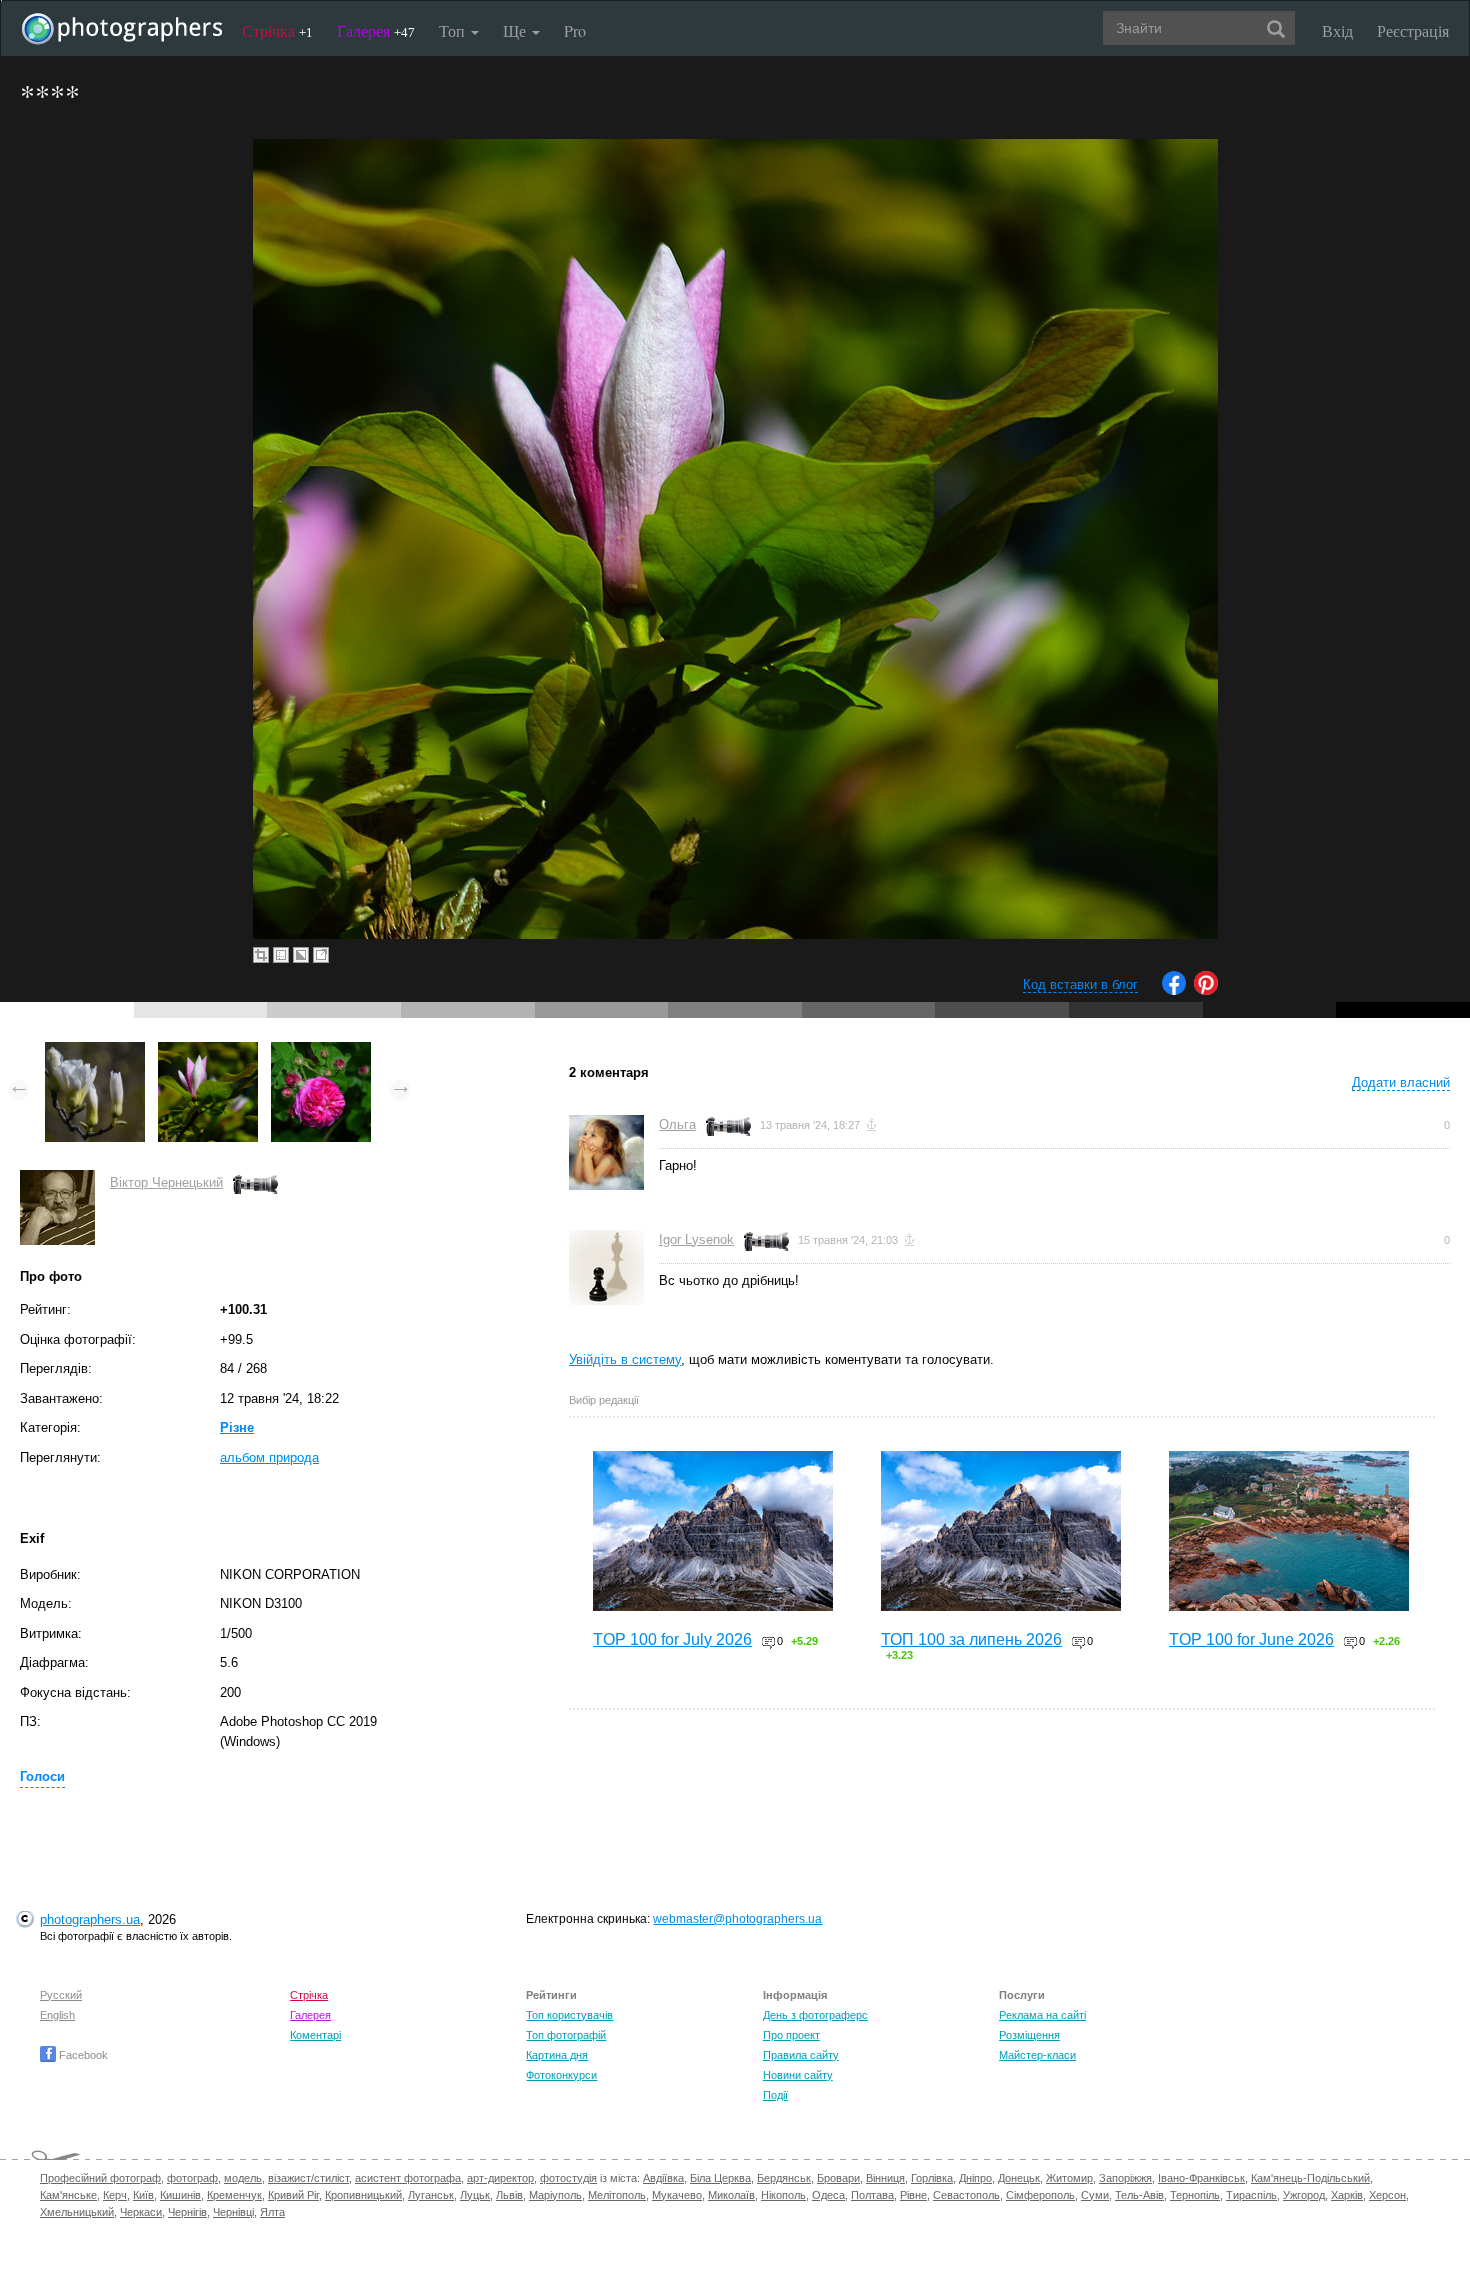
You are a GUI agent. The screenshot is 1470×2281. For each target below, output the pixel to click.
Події (775, 2095)
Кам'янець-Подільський (1310, 2178)
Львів (509, 2195)
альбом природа (269, 1457)
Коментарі (315, 2035)
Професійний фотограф (100, 2178)
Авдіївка (663, 2178)
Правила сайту (801, 2055)
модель (243, 2178)
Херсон (1387, 2195)
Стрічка (277, 30)
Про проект (791, 2035)
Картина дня (557, 2055)
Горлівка (932, 2178)
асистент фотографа (408, 2178)
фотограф (192, 2178)
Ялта (272, 2212)
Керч (115, 2195)
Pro (575, 30)
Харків (1347, 2195)
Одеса (828, 2195)
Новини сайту (798, 2075)
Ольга (677, 1124)
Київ (143, 2195)
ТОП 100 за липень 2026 (971, 1639)
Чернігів (187, 2212)
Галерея (376, 30)
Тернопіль (1195, 2195)
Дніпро (975, 2178)
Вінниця (885, 2178)
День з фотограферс (815, 2015)
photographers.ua (90, 1919)
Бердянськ (784, 2178)
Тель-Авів (1139, 2195)
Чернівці (233, 2212)
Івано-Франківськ (1201, 2178)
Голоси (42, 1776)
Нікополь (783, 2195)
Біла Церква (720, 2178)
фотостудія (568, 2178)
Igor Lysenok (696, 1239)
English (57, 2015)
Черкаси (141, 2212)
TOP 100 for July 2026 (672, 1639)
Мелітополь (617, 2195)
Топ (454, 30)
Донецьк (1019, 2178)
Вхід (1337, 30)
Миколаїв (731, 2195)
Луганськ (431, 2195)
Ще (516, 30)
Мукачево (677, 2195)
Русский (61, 1995)
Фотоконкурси (561, 2075)
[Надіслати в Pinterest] (1206, 990)
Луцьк (475, 2195)
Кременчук (234, 2195)
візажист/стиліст (308, 2178)
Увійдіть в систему (625, 1359)
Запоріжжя (1125, 2178)
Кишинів (180, 2195)
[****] (95, 1051)
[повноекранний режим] (321, 955)
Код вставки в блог (1080, 984)
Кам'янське (68, 2195)
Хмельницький (77, 2212)
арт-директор (500, 2178)
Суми (1095, 2195)
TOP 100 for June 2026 (1251, 1639)
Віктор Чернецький (166, 1182)
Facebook (82, 2055)
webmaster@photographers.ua (737, 1919)
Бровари (838, 2178)
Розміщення (1029, 2035)
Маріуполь (555, 2195)
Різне (237, 1427)
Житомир (1069, 2178)
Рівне (913, 2195)
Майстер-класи (1037, 2055)
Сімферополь (1040, 2195)
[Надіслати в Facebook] (1174, 990)
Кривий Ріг (293, 2195)
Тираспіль (1251, 2195)
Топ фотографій (566, 2035)
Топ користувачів (569, 2015)
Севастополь (966, 2195)
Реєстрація (1413, 30)
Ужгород (1304, 2195)
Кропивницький (363, 2195)
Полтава (872, 2195)
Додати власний (1401, 1082)
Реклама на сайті (1042, 2015)
